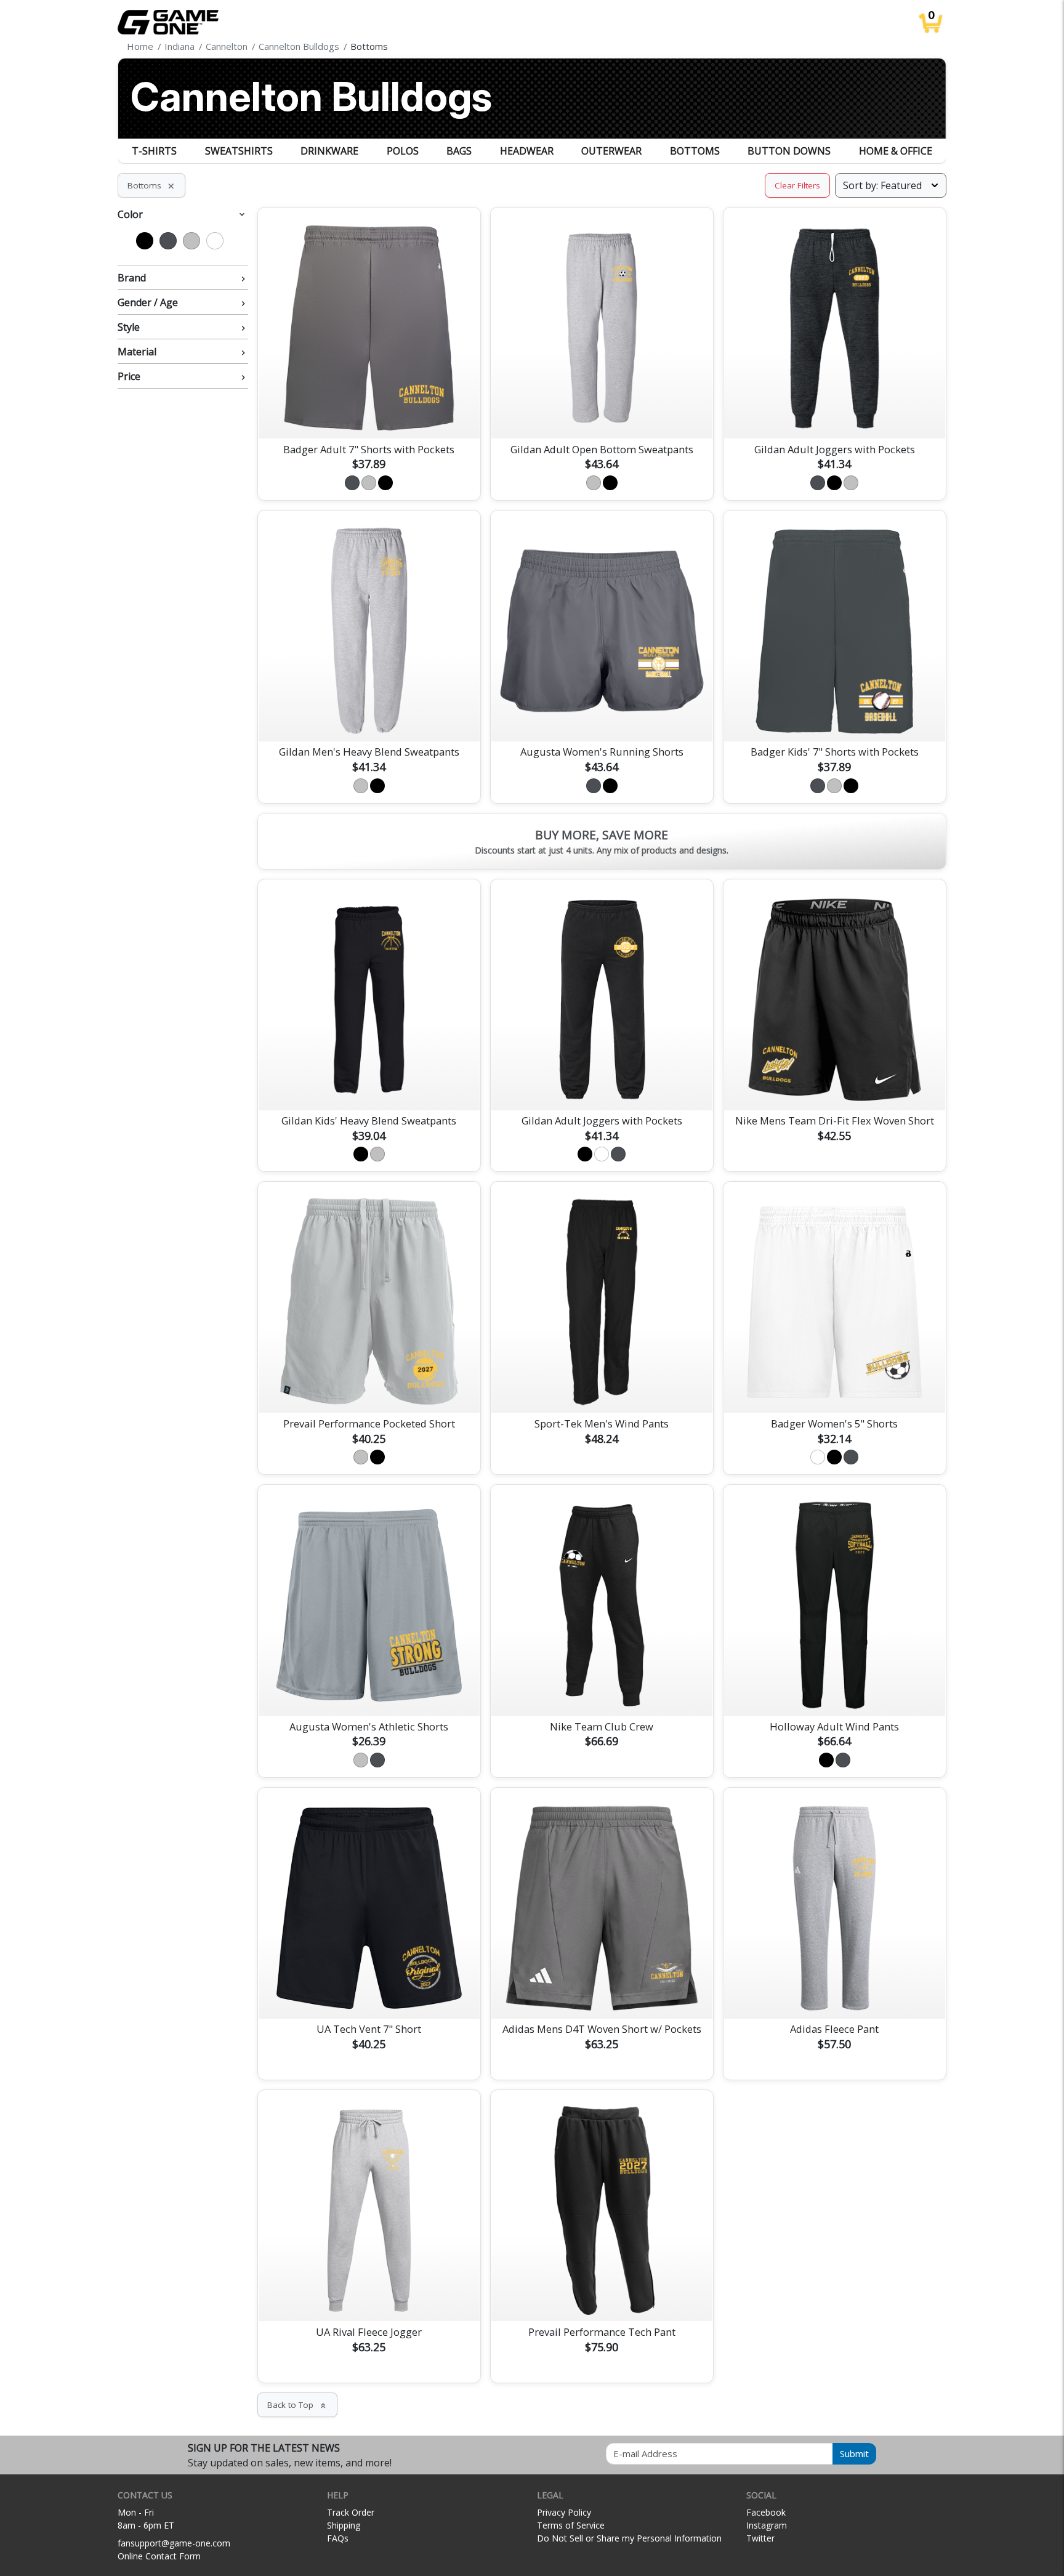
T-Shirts (154, 151)
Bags (459, 151)
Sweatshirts (239, 151)
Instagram (767, 2525)
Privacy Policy (564, 2512)
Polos (403, 151)
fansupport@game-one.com (174, 2543)
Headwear (527, 151)
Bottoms (695, 151)
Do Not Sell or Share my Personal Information (629, 2538)
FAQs (338, 2538)
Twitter (760, 2538)
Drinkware (329, 151)
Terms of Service (571, 2525)
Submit (854, 2453)
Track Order (351, 2512)
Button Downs (789, 151)
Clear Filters (797, 185)
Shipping (344, 2525)
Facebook (766, 2512)
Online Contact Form (159, 2556)
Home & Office (896, 151)
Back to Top (297, 2405)
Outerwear (611, 151)
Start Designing (369, 414)
